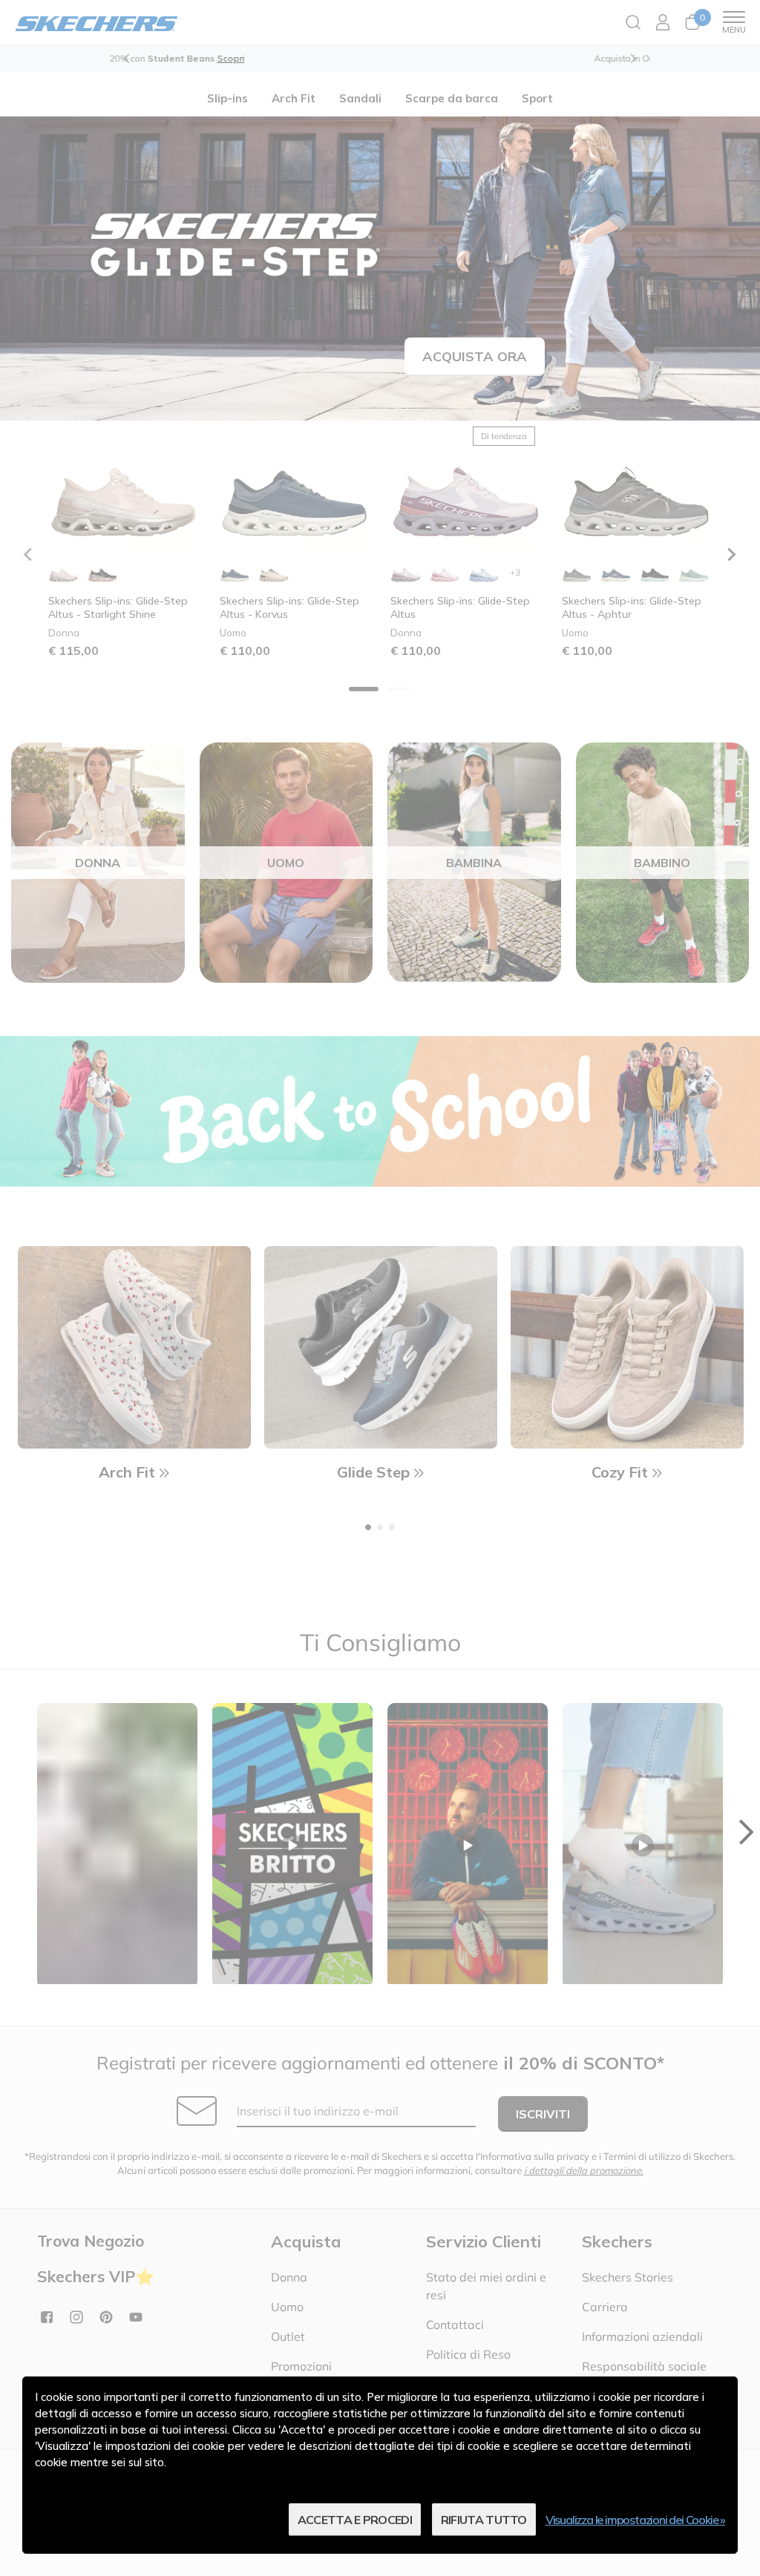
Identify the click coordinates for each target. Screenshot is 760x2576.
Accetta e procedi (355, 2520)
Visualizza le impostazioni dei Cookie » (635, 2520)
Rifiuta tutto (484, 2520)
